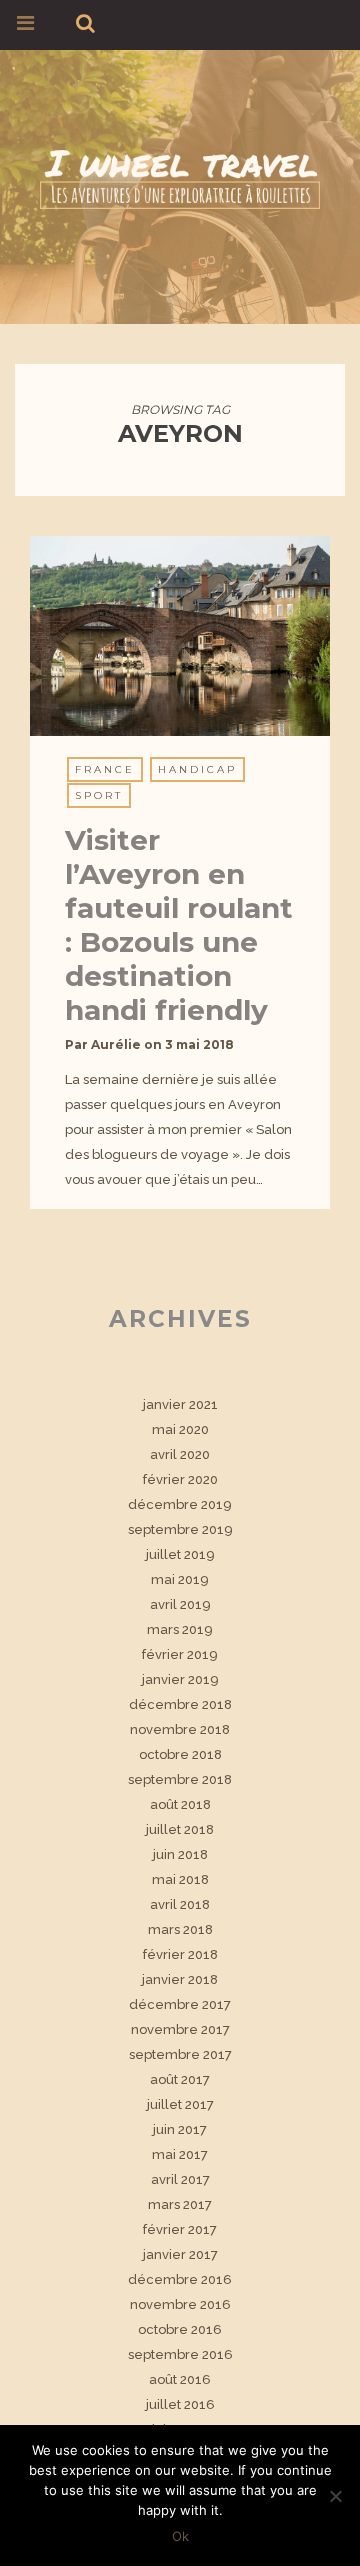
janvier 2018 (180, 1979)
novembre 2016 (180, 2304)
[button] (180, 636)
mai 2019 (180, 1579)
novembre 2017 (180, 2029)
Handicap (197, 769)
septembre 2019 (180, 1529)
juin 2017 (180, 2129)
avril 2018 (180, 1904)
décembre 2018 (180, 1704)
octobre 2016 (180, 2329)
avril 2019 (180, 1604)
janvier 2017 (180, 2254)
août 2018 (180, 1804)
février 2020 (180, 1479)
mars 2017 (180, 2204)
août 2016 (180, 2379)
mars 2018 (180, 1929)
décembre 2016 (180, 2279)
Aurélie (116, 1044)
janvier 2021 (180, 1404)
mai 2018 (180, 1879)
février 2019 (180, 1654)
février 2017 (180, 2229)
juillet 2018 (180, 1829)
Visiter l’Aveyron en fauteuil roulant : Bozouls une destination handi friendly (179, 925)
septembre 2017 (180, 2054)
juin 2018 (180, 1854)
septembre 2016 (180, 2354)
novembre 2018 (180, 1729)
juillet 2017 (180, 2104)
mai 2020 (180, 1429)
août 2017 (180, 2079)
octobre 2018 (180, 1754)
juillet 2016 (180, 2404)
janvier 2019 (180, 1679)
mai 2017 (180, 2154)
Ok (180, 2536)
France (105, 769)
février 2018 (180, 1954)
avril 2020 (180, 1454)
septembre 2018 (180, 1779)
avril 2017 (180, 2179)
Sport (99, 795)
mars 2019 (180, 1629)
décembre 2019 (180, 1504)
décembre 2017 (180, 2004)
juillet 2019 (180, 1554)
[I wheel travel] (180, 175)
